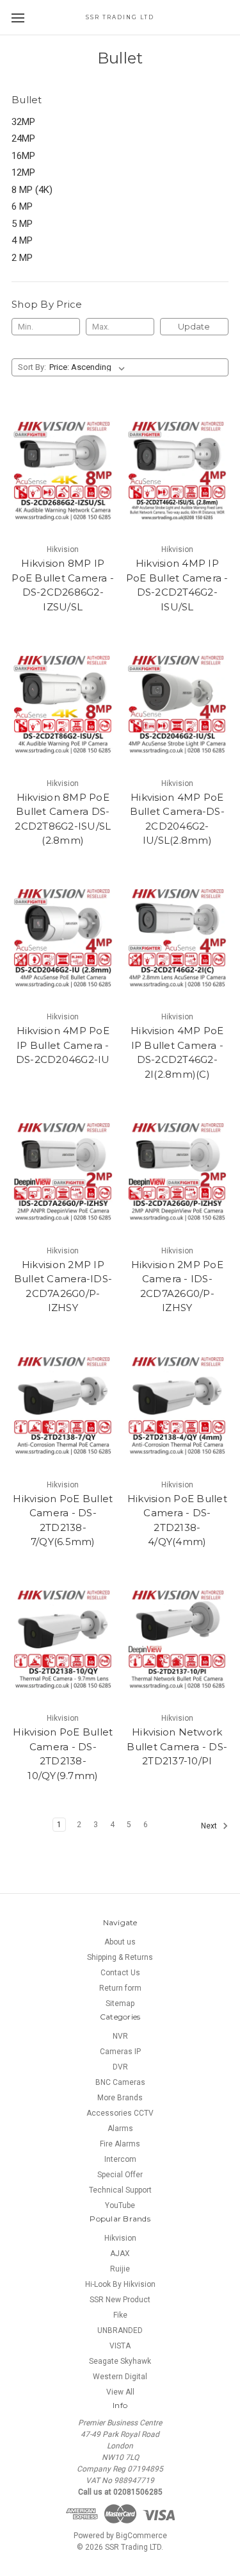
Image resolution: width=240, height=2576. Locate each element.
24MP (23, 138)
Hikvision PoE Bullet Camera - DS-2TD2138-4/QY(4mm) (177, 1520)
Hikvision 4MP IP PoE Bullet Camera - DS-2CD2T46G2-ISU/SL (177, 585)
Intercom (120, 2159)
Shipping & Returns (120, 1957)
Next (210, 1826)
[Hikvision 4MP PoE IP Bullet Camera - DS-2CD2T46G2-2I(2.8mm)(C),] (178, 939)
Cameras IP (120, 2052)
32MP (23, 122)
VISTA (120, 2346)
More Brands (120, 2098)
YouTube (120, 2205)
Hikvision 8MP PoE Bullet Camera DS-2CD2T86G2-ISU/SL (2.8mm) (63, 819)
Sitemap (120, 2003)
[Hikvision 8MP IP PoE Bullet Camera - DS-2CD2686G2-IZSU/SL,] (63, 471)
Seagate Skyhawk (120, 2361)
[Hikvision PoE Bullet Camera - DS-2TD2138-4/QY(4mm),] (178, 1406)
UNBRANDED (120, 2330)
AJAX (120, 2254)
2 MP (22, 258)
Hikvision (120, 2238)
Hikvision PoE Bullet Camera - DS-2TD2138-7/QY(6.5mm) (63, 1520)
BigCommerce (141, 2536)
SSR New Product (120, 2300)
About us (120, 1942)
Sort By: (32, 367)
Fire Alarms (120, 2144)
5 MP (22, 224)
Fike (120, 2315)
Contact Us (120, 1973)
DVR (120, 2067)
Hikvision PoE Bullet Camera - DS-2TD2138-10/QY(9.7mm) (63, 1754)
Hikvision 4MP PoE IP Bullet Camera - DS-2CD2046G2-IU (63, 1045)
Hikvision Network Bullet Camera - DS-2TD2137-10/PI (177, 1746)
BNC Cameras (120, 2082)
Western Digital (120, 2377)
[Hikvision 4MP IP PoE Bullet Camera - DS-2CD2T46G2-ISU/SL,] (178, 471)
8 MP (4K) (32, 190)
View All (120, 2392)
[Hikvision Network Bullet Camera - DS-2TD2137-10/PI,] (178, 1640)
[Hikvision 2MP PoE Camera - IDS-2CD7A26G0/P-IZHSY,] (178, 1172)
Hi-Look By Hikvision (120, 2284)
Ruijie (120, 2269)
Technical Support (120, 2190)
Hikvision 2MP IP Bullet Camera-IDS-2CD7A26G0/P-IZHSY (63, 1286)
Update (194, 326)
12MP (23, 172)
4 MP (22, 240)
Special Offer (120, 2175)
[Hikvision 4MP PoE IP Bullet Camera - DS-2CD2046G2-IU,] (63, 939)
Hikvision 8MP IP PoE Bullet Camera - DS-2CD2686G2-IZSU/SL (63, 585)
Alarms (120, 2129)
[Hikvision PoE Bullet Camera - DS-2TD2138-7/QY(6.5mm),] (63, 1406)
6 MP (22, 206)
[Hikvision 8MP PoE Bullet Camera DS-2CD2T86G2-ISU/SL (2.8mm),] (63, 705)
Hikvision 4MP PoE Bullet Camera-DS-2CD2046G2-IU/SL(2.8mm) (177, 819)
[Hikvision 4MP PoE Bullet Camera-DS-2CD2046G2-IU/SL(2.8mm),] (178, 705)
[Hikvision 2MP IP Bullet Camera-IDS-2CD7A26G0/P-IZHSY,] (63, 1172)
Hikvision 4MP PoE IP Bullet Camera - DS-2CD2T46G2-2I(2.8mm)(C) (177, 1052)
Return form (120, 1988)
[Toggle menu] (18, 18)
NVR (120, 2036)
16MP (23, 156)
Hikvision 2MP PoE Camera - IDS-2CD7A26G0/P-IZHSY (177, 1286)
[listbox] (90, 367)
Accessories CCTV (120, 2113)
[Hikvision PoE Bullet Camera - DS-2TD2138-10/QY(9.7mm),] (63, 1640)
